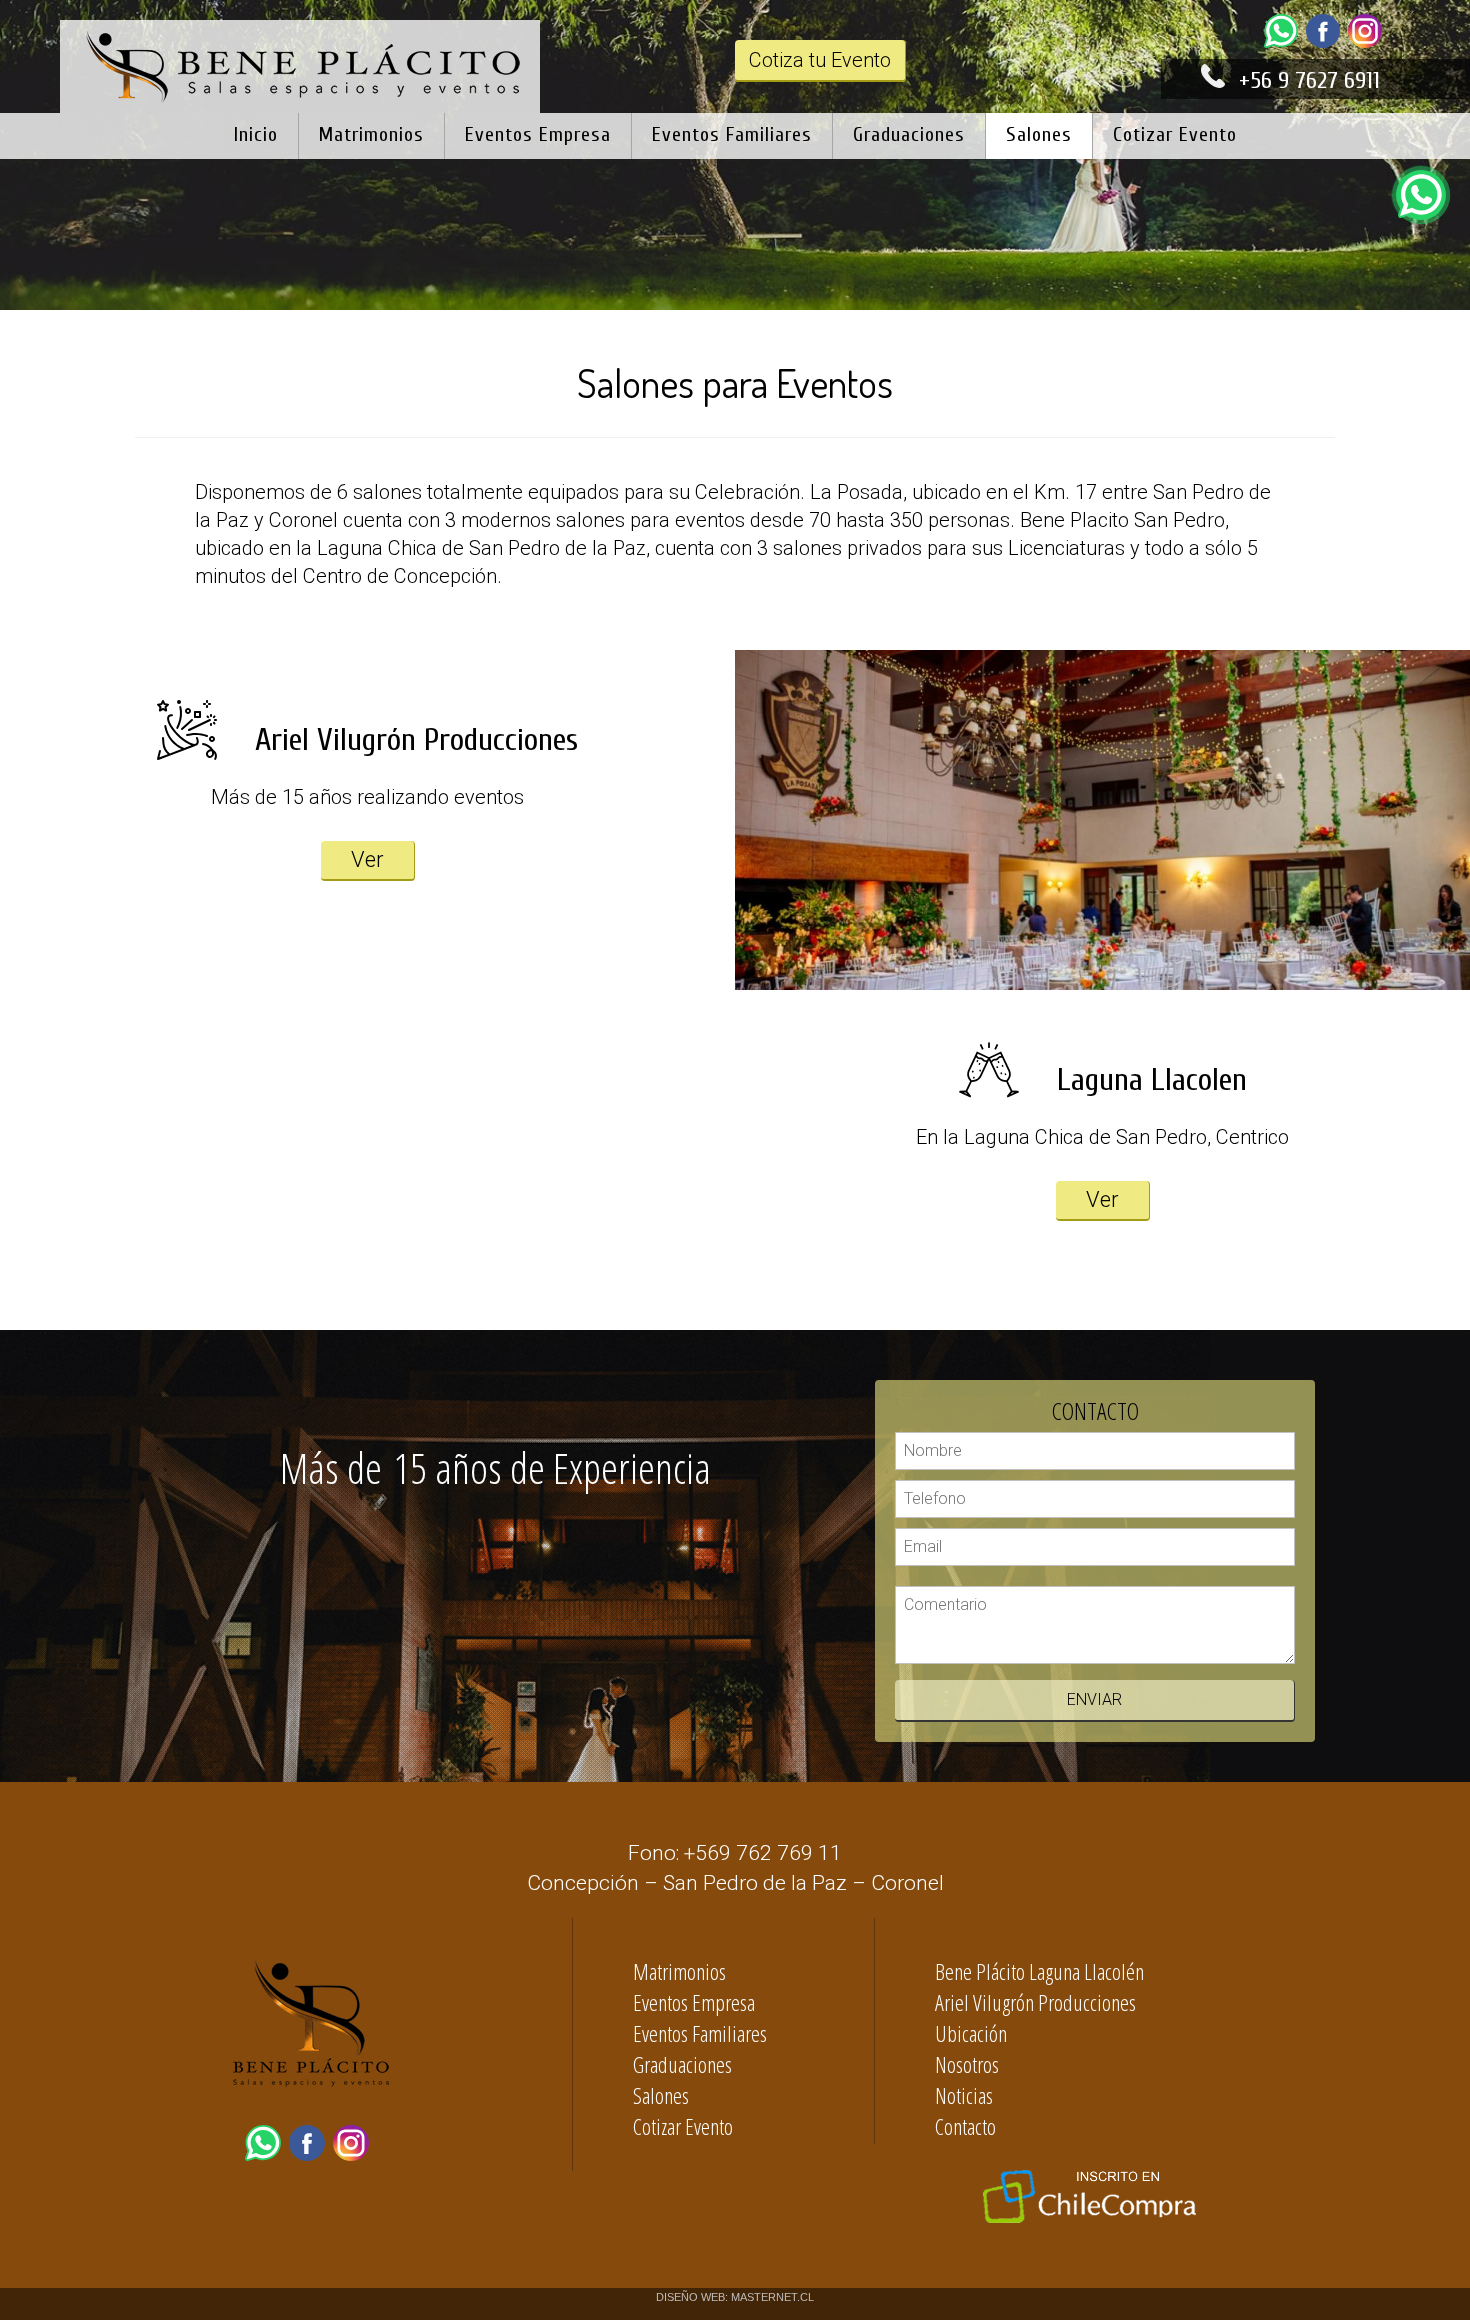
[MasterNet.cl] (311, 2106)
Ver (367, 859)
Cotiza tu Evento (820, 60)
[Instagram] (1369, 43)
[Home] (300, 103)
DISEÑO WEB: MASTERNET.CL (735, 2297)
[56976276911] (1285, 43)
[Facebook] (1327, 43)
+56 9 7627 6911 (1309, 80)
